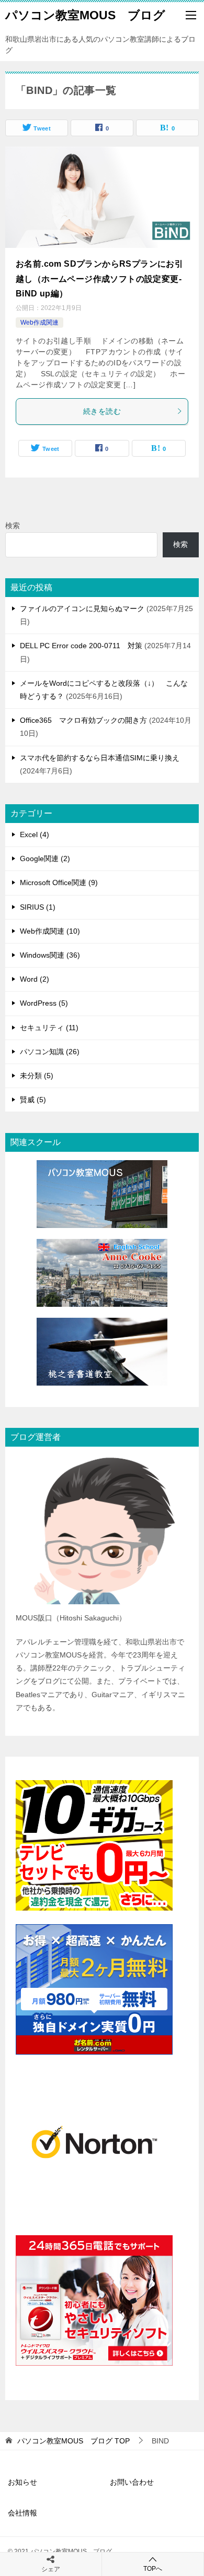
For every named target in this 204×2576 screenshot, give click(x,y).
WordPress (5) (44, 1003)
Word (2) (35, 979)
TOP (73, 2441)
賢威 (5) (33, 1100)
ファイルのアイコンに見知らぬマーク (82, 609)
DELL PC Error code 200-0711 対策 (81, 646)
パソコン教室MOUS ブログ (85, 15)
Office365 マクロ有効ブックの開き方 (83, 720)
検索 (13, 526)
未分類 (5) (37, 1076)
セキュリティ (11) (49, 1028)
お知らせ (22, 2482)
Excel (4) (35, 834)
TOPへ (153, 2569)
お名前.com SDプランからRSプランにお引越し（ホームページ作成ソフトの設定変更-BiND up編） (99, 279)
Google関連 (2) (45, 858)
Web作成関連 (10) (50, 931)
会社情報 (22, 2513)
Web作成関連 (39, 323)
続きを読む (102, 411)
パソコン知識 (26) (50, 1052)
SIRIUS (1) (38, 907)
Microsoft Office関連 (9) (59, 882)
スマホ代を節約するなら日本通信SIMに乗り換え (100, 758)
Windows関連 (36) (50, 955)
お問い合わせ (132, 2482)
